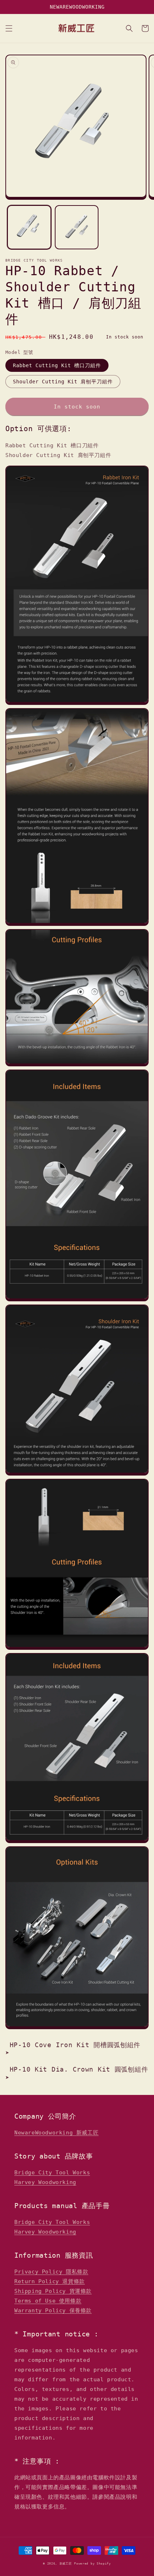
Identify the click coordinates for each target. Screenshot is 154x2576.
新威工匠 (66, 2563)
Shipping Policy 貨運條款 (53, 2291)
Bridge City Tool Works (52, 2173)
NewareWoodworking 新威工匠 (56, 2133)
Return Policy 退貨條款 (50, 2281)
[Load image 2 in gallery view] (77, 227)
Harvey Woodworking (45, 2182)
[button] (9, 28)
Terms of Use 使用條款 (48, 2301)
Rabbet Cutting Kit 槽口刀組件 (57, 365)
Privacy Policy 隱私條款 (51, 2272)
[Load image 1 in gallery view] (29, 227)
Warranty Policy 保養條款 (53, 2310)
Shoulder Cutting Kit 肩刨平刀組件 (63, 382)
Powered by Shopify (93, 2563)
